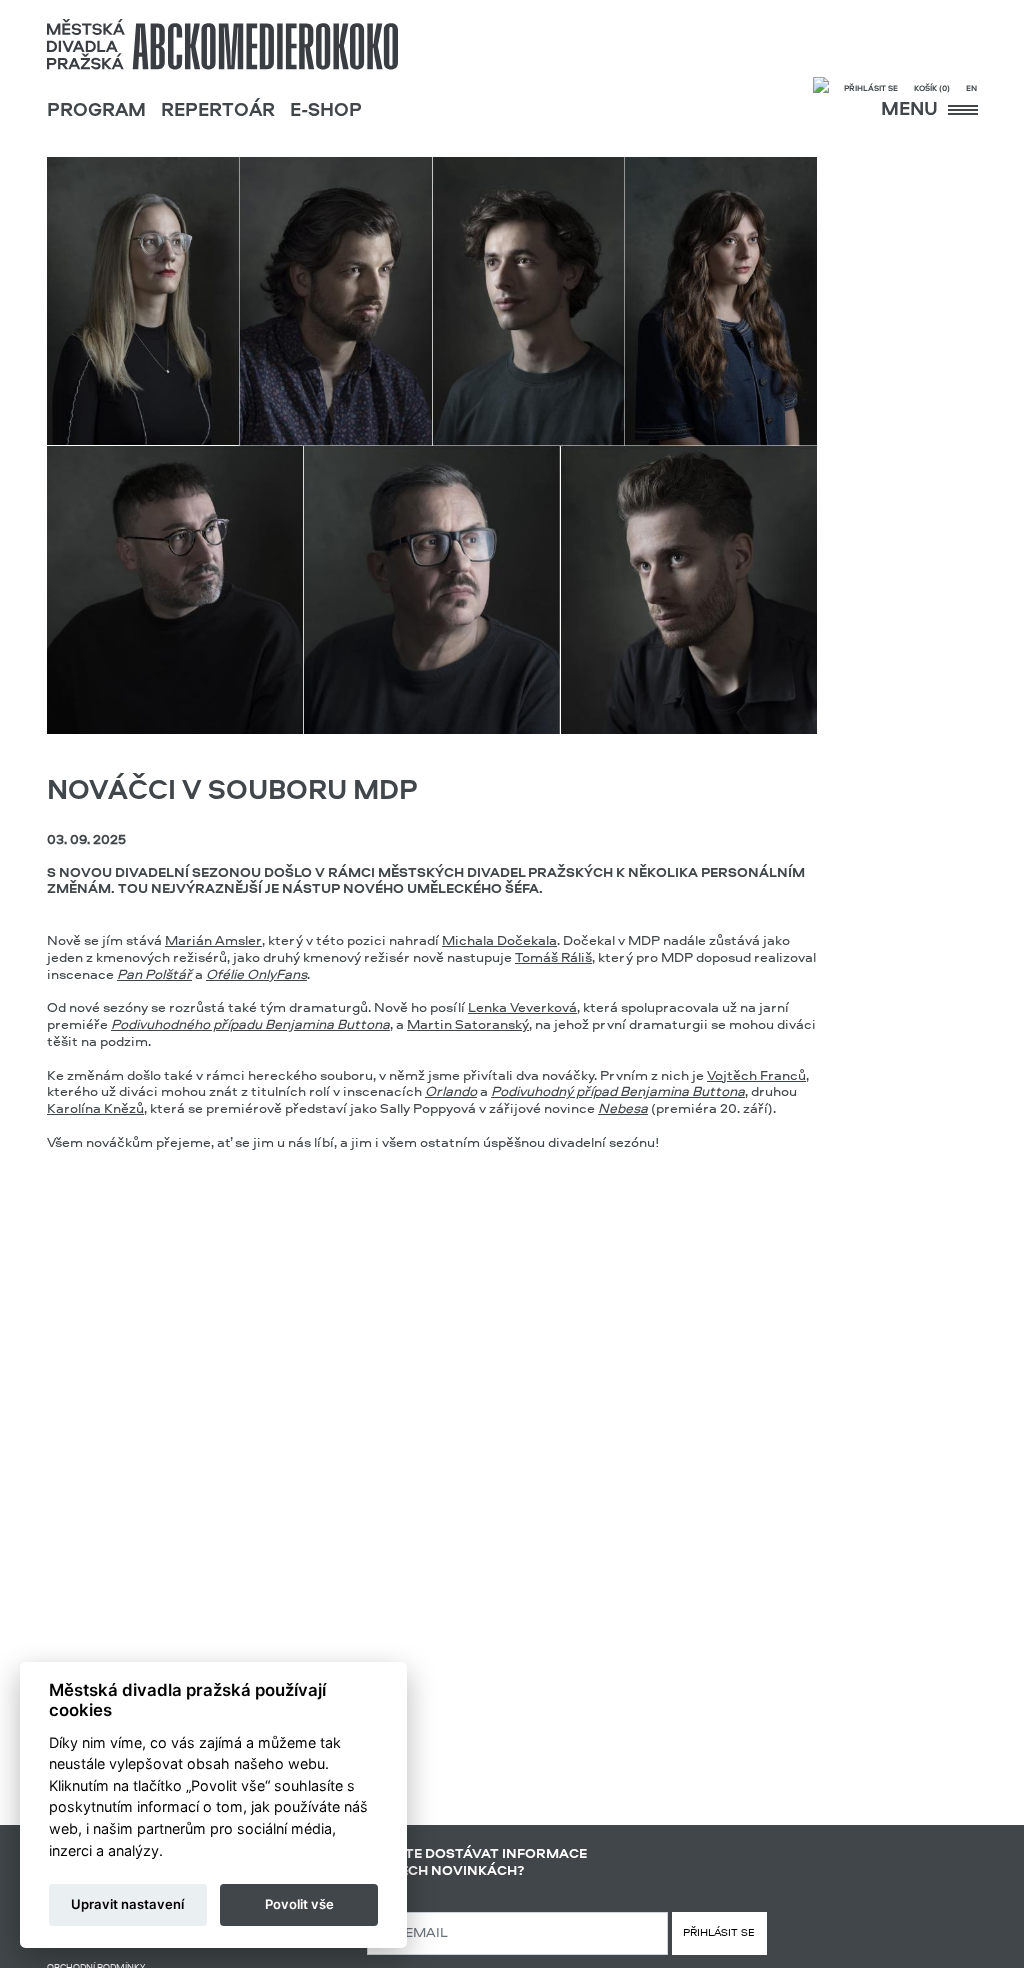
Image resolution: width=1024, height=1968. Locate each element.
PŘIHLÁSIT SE (719, 1933)
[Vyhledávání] (821, 87)
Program (96, 111)
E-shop (326, 111)
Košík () (932, 89)
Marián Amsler (213, 941)
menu (911, 110)
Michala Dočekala (499, 941)
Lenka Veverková (522, 1008)
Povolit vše (299, 1904)
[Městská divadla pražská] (222, 44)
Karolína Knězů (95, 1109)
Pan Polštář (154, 975)
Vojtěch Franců (756, 1076)
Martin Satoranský (468, 1025)
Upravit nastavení (127, 1904)
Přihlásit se (871, 89)
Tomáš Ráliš (553, 958)
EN (971, 89)
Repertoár (218, 111)
